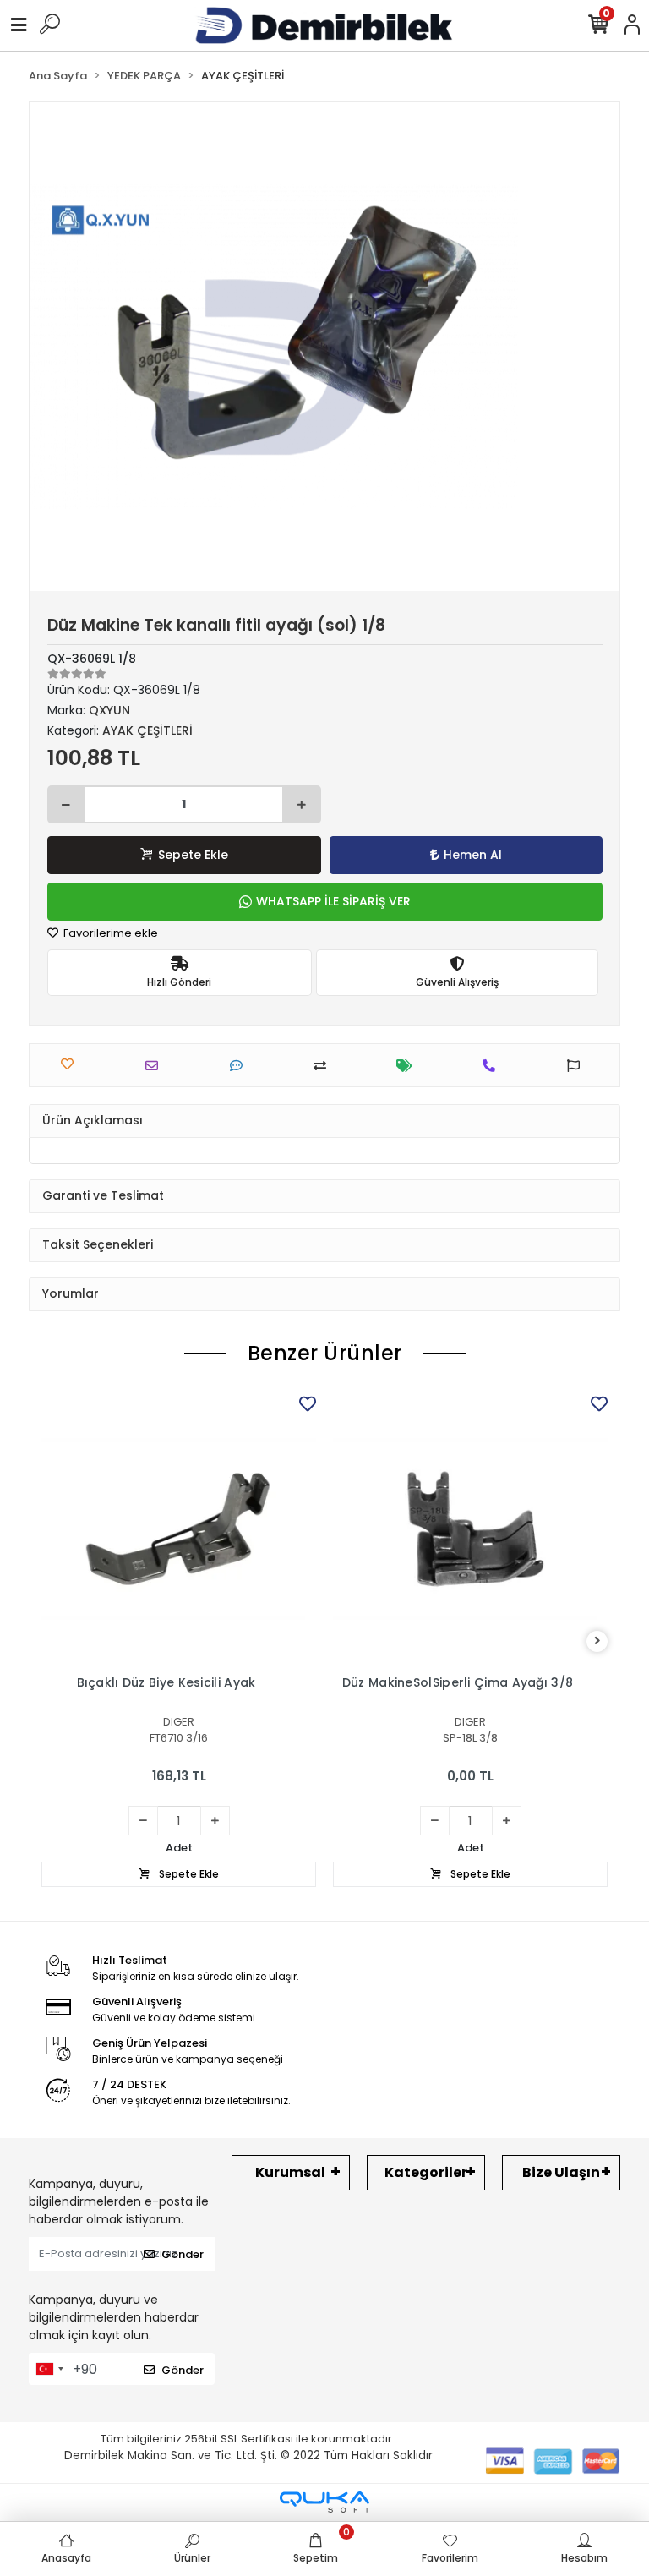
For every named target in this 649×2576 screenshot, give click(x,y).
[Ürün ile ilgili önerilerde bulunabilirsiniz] (578, 1066)
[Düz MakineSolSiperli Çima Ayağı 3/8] (470, 1529)
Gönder (183, 2254)
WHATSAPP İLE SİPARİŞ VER (333, 901)
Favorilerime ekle (109, 933)
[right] (597, 1641)
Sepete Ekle (193, 855)
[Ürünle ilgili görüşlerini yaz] (240, 1066)
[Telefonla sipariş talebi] (493, 1066)
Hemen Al (473, 855)
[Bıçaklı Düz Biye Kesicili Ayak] (179, 1529)
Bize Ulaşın (561, 2172)
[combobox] (49, 2369)
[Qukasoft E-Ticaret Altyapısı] (324, 2502)
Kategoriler (426, 2172)
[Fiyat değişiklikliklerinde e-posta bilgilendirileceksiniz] (409, 1066)
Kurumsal (290, 2172)
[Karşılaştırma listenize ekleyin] (324, 1066)
